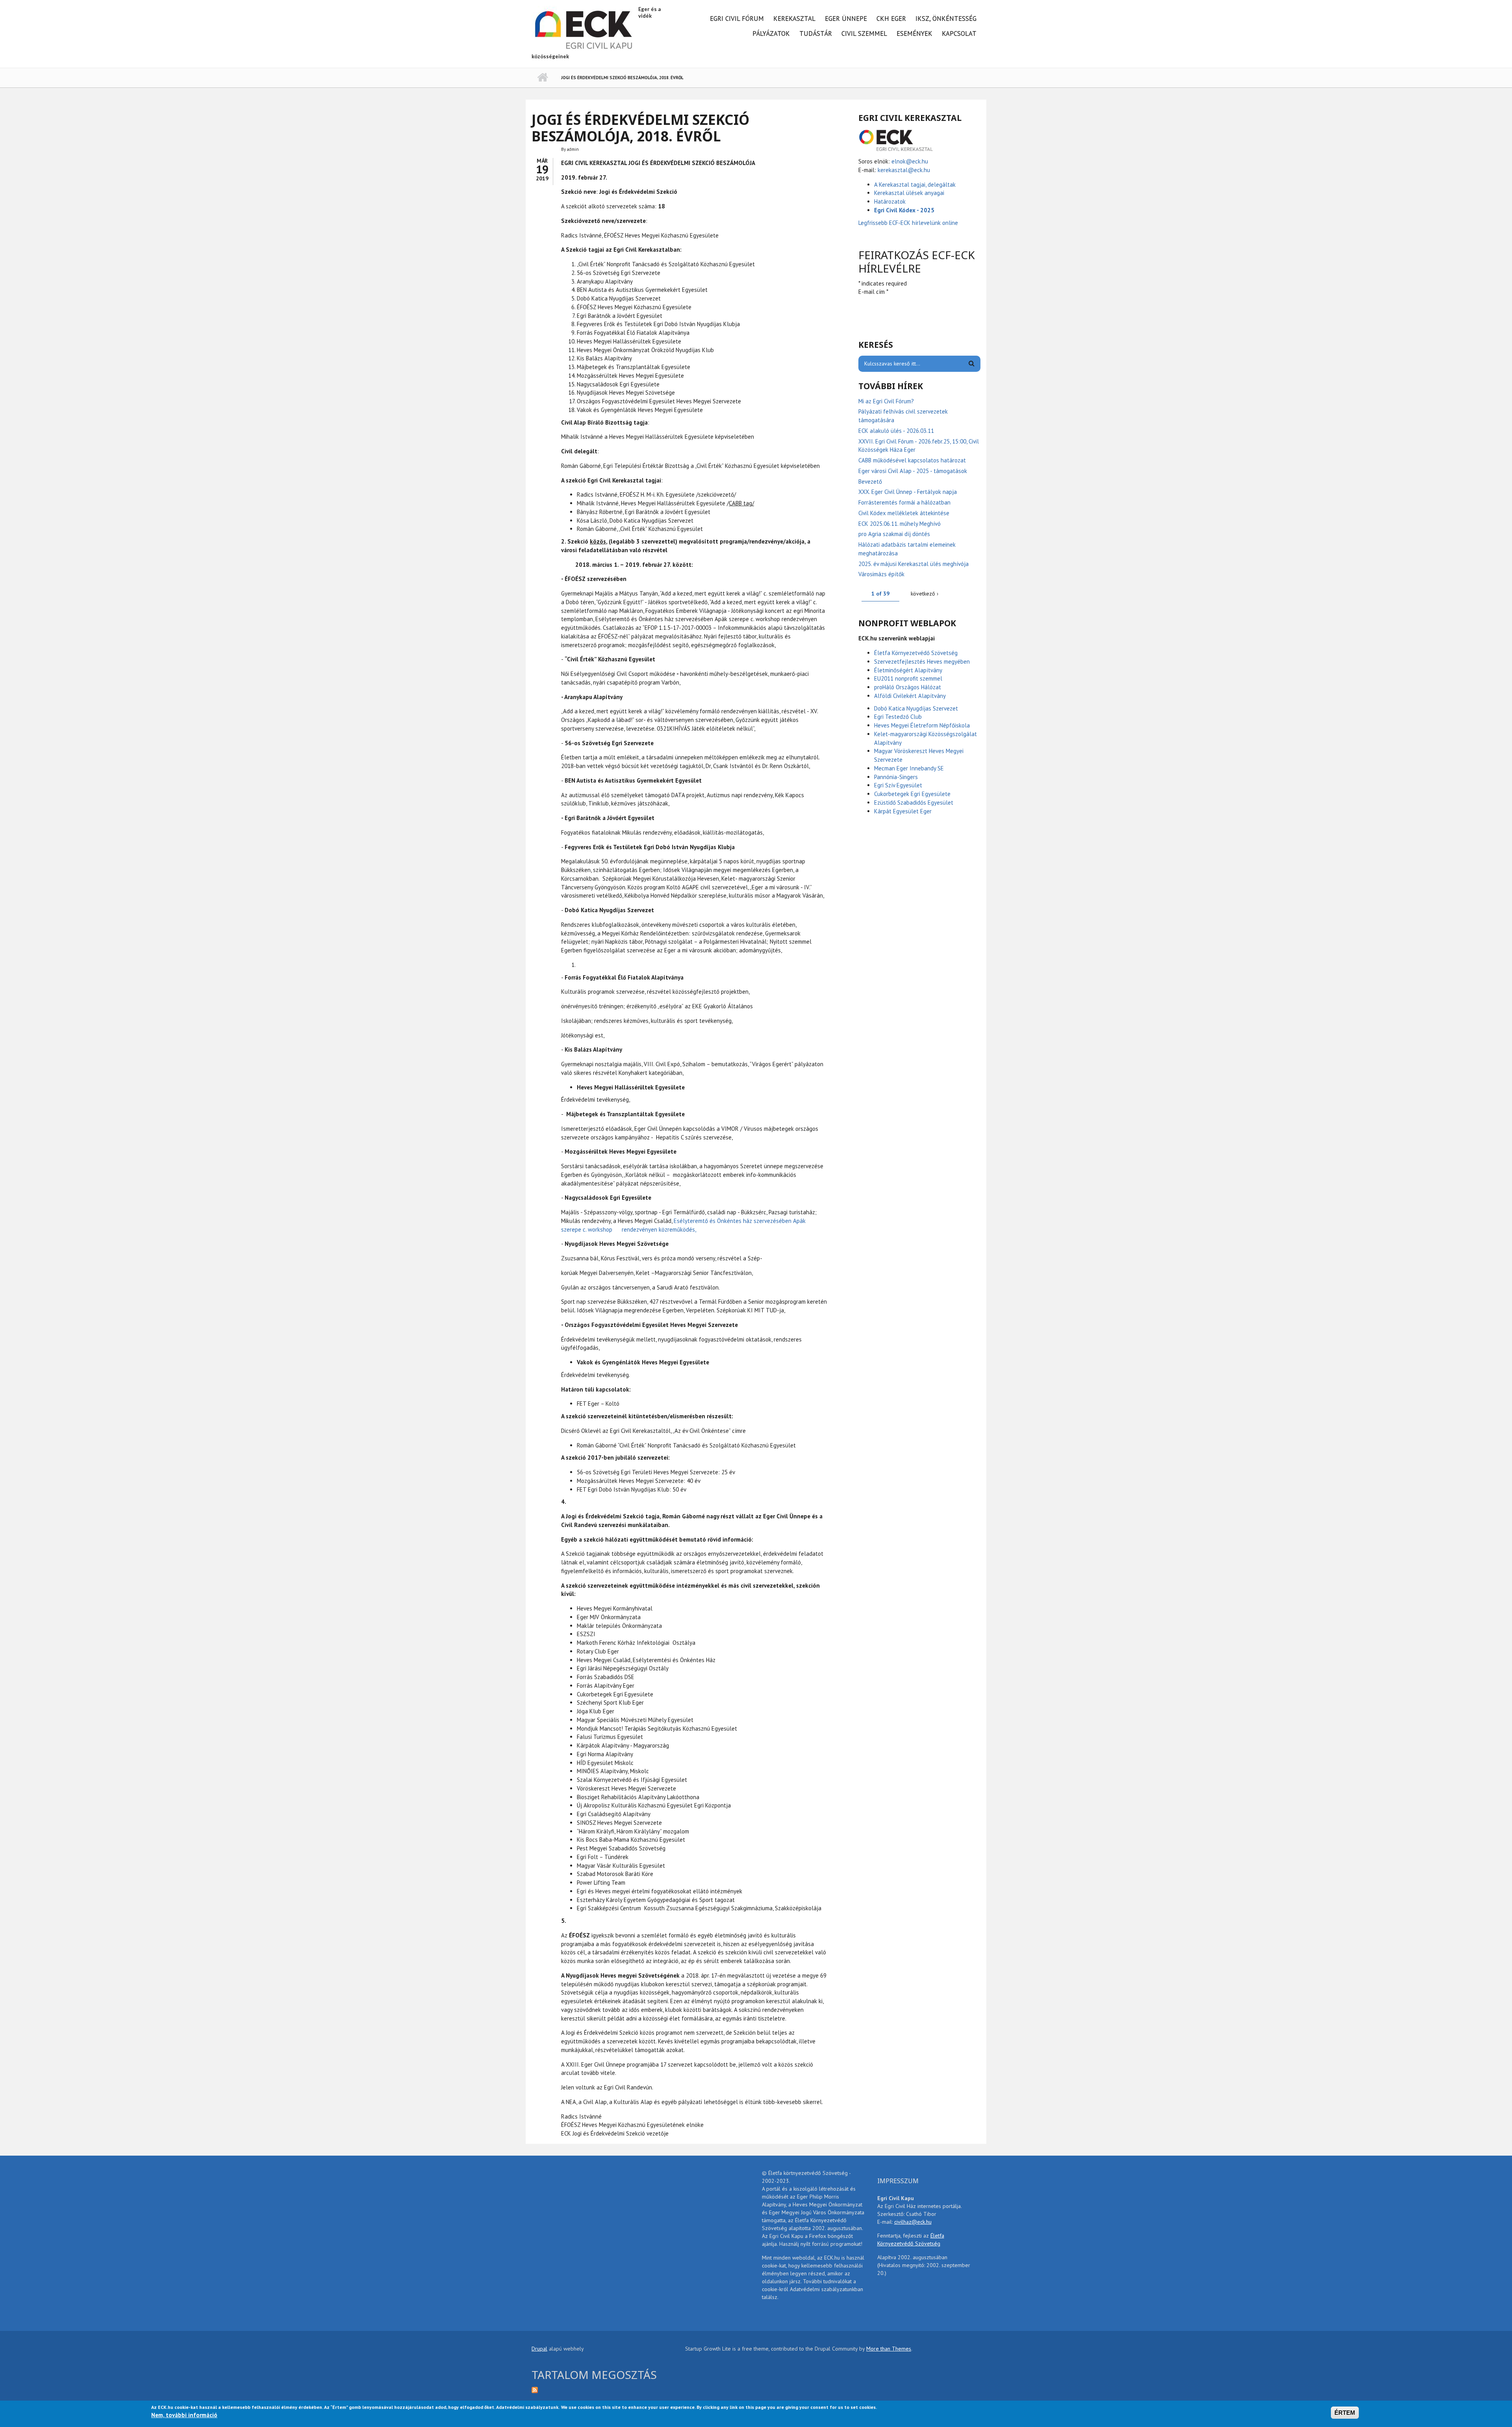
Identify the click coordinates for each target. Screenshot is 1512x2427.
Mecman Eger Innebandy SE (909, 768)
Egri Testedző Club (898, 717)
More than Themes (889, 2349)
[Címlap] (584, 29)
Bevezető (870, 482)
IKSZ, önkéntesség (946, 19)
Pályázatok (771, 33)
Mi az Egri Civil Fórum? (886, 401)
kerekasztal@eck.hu (904, 170)
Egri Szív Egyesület (898, 785)
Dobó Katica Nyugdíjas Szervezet (916, 708)
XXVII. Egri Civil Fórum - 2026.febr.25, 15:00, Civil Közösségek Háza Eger (919, 446)
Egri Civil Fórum (737, 19)
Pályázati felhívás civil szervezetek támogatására (903, 416)
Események (914, 33)
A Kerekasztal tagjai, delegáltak (915, 185)
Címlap (542, 78)
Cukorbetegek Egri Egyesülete (912, 794)
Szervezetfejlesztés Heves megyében (922, 661)
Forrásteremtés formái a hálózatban (904, 502)
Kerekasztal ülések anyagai (909, 193)
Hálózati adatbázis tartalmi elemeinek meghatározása (907, 549)
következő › (925, 594)
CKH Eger (891, 19)
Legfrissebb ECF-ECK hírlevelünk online (909, 223)
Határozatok (890, 201)
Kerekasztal (794, 19)
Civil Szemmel (864, 33)
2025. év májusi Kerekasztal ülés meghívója (913, 564)
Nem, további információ (184, 2415)
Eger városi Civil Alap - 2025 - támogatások (913, 471)
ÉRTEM (1345, 2413)
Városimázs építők (881, 574)
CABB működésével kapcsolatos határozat (912, 460)
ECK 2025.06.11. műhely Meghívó (900, 524)
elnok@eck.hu (910, 161)
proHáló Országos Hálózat (908, 687)
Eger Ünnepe (846, 19)
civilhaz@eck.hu (913, 2222)
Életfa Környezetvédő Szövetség (916, 653)
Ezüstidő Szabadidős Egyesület (914, 803)
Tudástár (816, 33)
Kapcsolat (959, 33)
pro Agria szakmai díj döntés (894, 534)
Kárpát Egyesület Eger (903, 811)
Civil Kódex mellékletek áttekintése (904, 513)
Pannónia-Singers (896, 777)
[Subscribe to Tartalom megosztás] (602, 2389)
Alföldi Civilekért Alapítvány (910, 696)
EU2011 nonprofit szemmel (908, 678)
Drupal (539, 2349)
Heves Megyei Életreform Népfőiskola (922, 725)
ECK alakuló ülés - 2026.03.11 (896, 431)
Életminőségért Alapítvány (908, 670)
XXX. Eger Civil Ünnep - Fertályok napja (908, 492)
